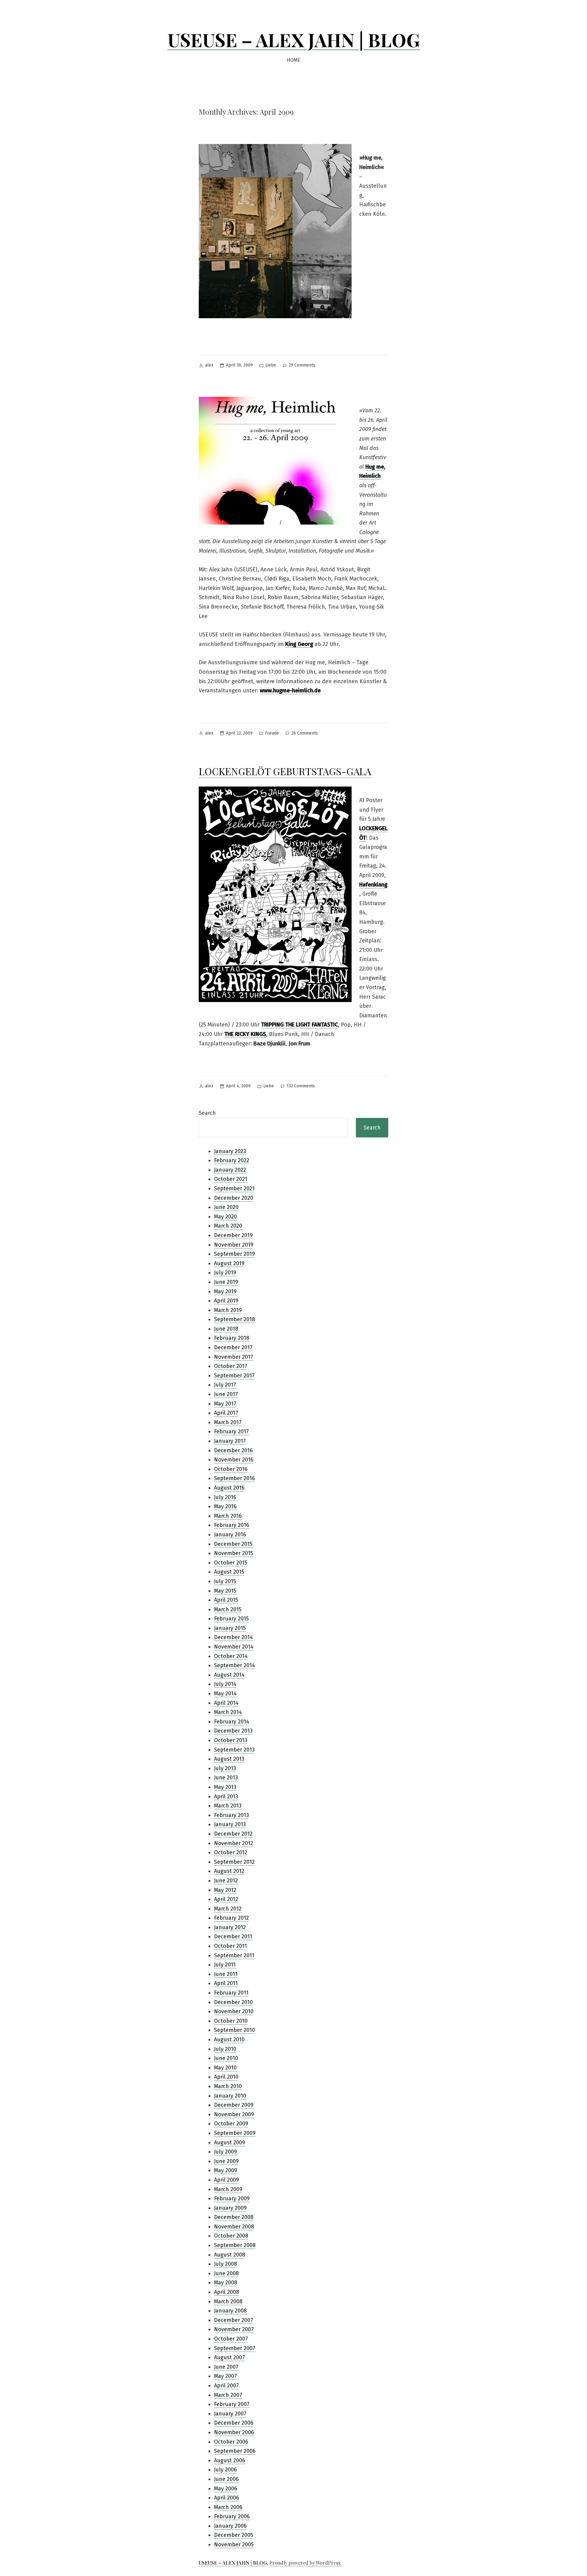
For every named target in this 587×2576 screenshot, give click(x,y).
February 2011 (231, 1993)
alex (209, 365)
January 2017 (230, 1441)
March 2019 (228, 1310)
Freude (272, 733)
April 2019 (226, 1301)
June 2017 (226, 1394)
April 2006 (227, 2498)
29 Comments (302, 365)
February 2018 (232, 1338)
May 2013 (225, 1787)
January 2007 (230, 2414)
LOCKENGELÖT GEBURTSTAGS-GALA (285, 771)
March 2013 (228, 1806)
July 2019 (225, 1273)
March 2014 (228, 1712)
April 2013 (226, 1797)
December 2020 (234, 1198)
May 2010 (225, 2068)
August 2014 (229, 1675)
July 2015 (225, 1581)
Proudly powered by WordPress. (305, 2563)
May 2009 (226, 2170)
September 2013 (234, 1750)
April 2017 (226, 1413)
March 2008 (228, 2301)
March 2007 (228, 2395)
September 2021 (234, 1188)
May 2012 (225, 1890)
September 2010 (234, 2030)
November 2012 (234, 1843)
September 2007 (235, 2348)
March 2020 (228, 1226)
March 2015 (228, 1609)
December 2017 (233, 1347)
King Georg (299, 644)
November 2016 (234, 1460)
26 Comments (305, 733)
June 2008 (226, 2273)
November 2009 (234, 2114)
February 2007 (232, 2404)
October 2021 (231, 1179)
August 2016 (229, 1488)
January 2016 (230, 1535)
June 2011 (226, 1974)
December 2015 (233, 1544)
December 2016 (233, 1450)
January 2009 (230, 2208)
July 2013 (225, 1768)
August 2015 (229, 1572)
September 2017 (234, 1376)
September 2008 (235, 2245)
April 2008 (227, 2292)
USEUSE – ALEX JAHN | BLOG (294, 39)
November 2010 (234, 2011)
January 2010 (230, 2096)
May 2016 (225, 1506)
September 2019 (234, 1254)
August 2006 (230, 2460)
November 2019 (234, 1245)
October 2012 (231, 1852)
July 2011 (225, 1965)
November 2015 (234, 1553)
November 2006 (234, 2432)
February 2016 (232, 1525)
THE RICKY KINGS (245, 1034)
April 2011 (226, 1983)
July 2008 (225, 2264)
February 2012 (231, 1918)
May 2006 (226, 2489)
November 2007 (234, 2329)
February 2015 (231, 1619)
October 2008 (231, 2236)
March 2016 (228, 1516)
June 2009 (226, 2161)
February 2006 (232, 2516)
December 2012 (233, 1834)
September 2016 (234, 1478)
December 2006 (234, 2423)
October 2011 (231, 1946)
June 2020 (226, 1207)
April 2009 (227, 2180)
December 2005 (234, 2535)
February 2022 (232, 1160)
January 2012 (230, 1927)
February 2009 (232, 2198)
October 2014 (231, 1656)
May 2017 (225, 1404)
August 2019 (229, 1263)
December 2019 (233, 1235)
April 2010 (226, 2077)
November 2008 (234, 2227)
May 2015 (225, 1591)
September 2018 (234, 1319)
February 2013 (231, 1815)
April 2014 (226, 1703)
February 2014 (232, 1722)
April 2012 (226, 1899)
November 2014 (234, 1647)
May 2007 (225, 2376)
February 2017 (231, 1432)
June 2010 (226, 2058)
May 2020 (225, 1217)
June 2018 (226, 1329)
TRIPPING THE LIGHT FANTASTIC (299, 1025)
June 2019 (226, 1282)
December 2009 (234, 2105)
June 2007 (226, 2367)
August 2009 (230, 2143)
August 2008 (230, 2255)
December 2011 (233, 1937)
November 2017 (234, 1357)
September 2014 (234, 1665)
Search (207, 1113)
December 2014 (233, 1637)
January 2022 (230, 1170)
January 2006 (230, 2526)
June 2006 (226, 2479)
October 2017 (231, 1366)
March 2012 (228, 1909)
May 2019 (225, 1292)
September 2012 (234, 1862)
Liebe (271, 365)
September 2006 (235, 2451)
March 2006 (228, 2507)
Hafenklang (373, 885)
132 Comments (301, 1087)
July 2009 (225, 2152)
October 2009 (231, 2124)
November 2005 (234, 2545)
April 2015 (226, 1600)
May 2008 (226, 2283)
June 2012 (226, 1881)
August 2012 (229, 1871)
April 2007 (226, 2386)
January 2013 (230, 1824)
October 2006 (231, 2442)
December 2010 (233, 2002)
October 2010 (231, 2021)
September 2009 (235, 2133)
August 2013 (229, 1759)
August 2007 (229, 2357)
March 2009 (228, 2189)
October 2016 (231, 1469)
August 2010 (229, 2040)
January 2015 (230, 1628)
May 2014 (225, 1693)
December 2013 (233, 1731)
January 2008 (230, 2311)
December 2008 (234, 2217)
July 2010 (225, 2049)
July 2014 (225, 1684)
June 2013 (226, 1778)
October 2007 (231, 2339)
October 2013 (231, 1740)
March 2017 (228, 1422)
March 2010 (228, 2086)
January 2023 (230, 1151)
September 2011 (234, 1955)
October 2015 (231, 1563)
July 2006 (225, 2470)
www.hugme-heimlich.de (290, 691)
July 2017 (225, 1385)
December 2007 (234, 2320)
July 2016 (225, 1497)
